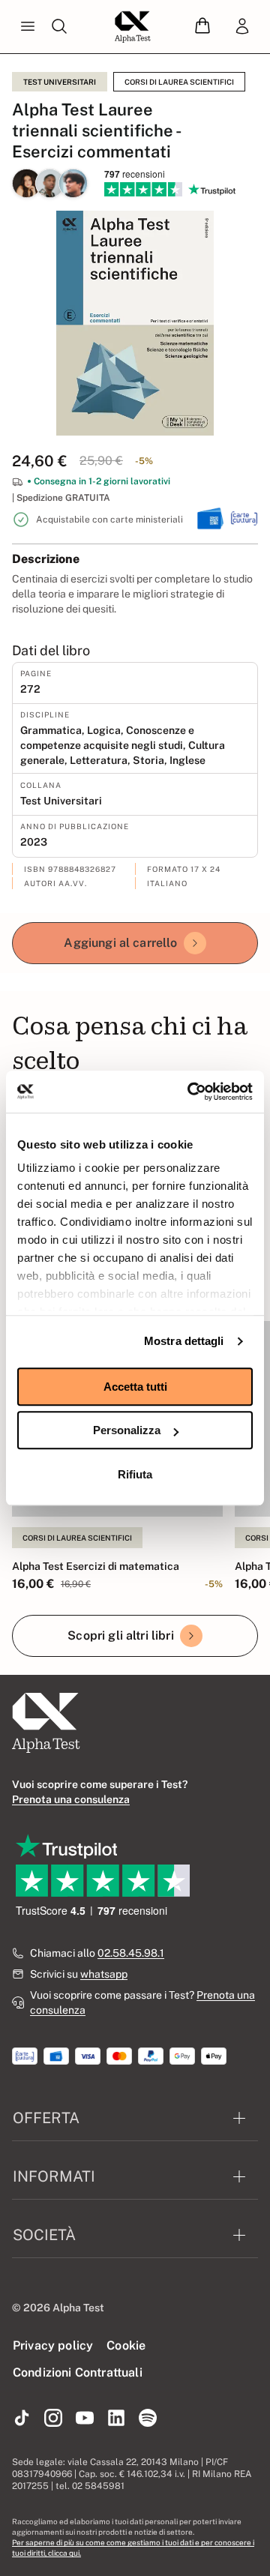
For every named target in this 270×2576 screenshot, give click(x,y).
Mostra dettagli (184, 1341)
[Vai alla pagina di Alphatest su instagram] (53, 2419)
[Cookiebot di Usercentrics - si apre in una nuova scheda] (190, 1092)
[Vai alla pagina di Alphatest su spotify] (148, 2419)
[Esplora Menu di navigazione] (28, 27)
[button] (202, 27)
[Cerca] (59, 27)
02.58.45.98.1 (131, 1953)
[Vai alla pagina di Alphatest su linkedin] (116, 2419)
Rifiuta (135, 1474)
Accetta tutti (135, 1387)
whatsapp (104, 1974)
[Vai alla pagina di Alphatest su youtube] (85, 2419)
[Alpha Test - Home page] (133, 27)
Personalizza (127, 1430)
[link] (242, 27)
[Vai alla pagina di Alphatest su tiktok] (22, 2419)
